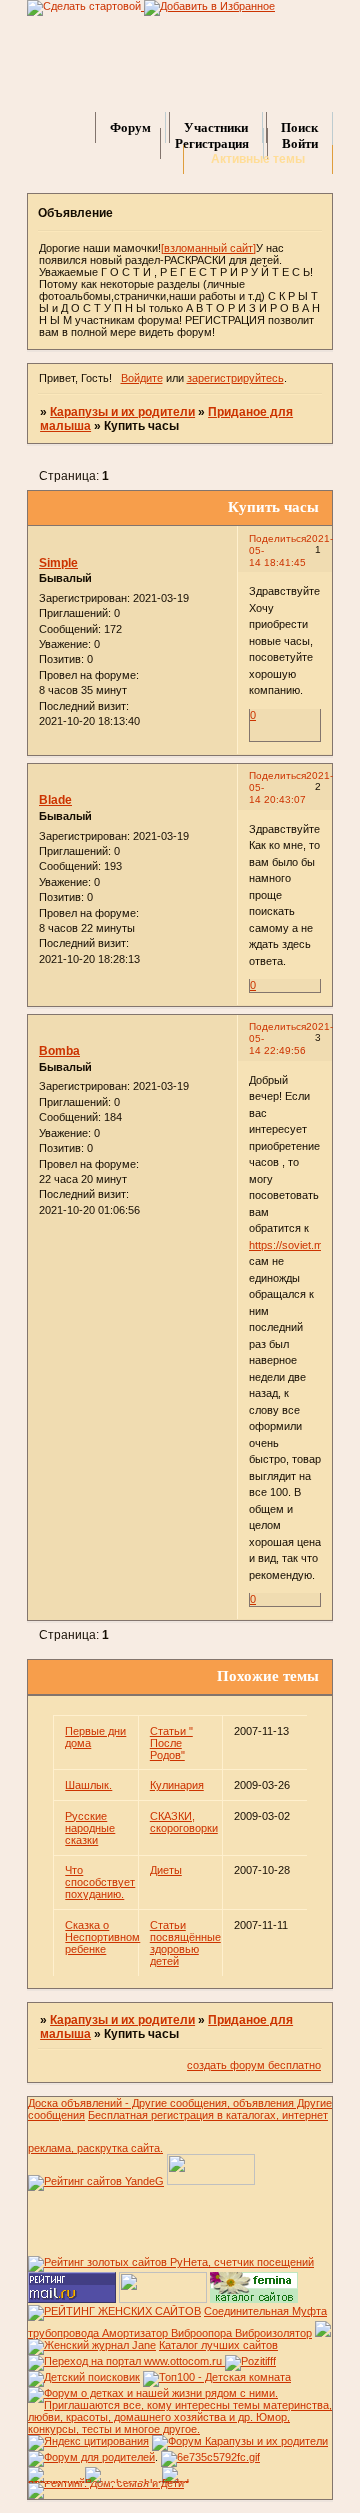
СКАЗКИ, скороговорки (184, 1822)
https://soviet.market (298, 1245)
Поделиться (277, 538)
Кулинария (177, 1785)
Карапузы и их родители (122, 412)
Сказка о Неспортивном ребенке (102, 1937)
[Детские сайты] (163, 2299)
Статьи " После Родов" (171, 1743)
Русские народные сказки (90, 1828)
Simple (58, 563)
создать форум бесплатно (254, 2065)
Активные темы (258, 159)
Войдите (142, 378)
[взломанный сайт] (208, 248)
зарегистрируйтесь (235, 378)
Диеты (166, 1870)
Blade (55, 800)
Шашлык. (88, 1785)
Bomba (59, 1051)
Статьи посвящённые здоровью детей (185, 1943)
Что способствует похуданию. (100, 1882)
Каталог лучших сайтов (218, 2345)
